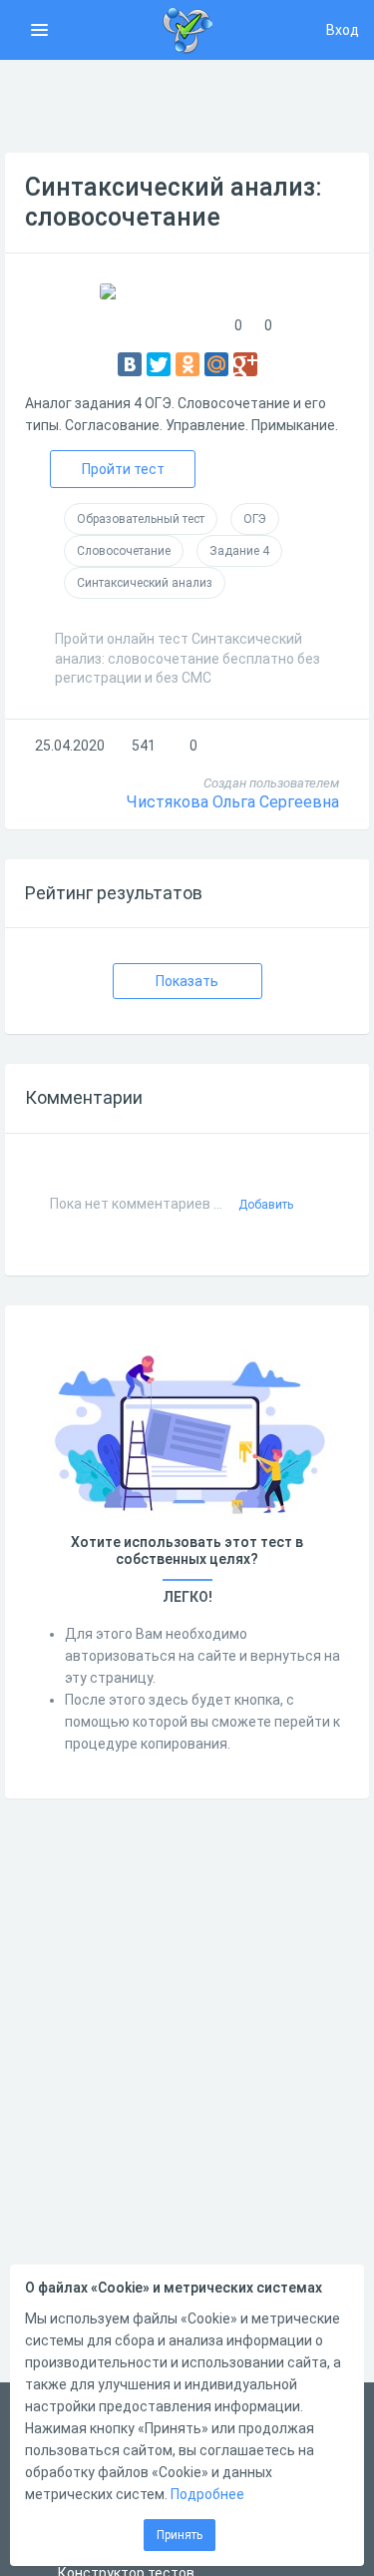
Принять (180, 2535)
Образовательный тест (141, 519)
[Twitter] (159, 364)
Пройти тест (123, 469)
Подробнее (207, 2494)
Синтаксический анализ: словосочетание (174, 202)
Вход (343, 30)
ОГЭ (255, 519)
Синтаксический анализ (145, 583)
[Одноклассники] (187, 364)
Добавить (266, 1205)
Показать (187, 981)
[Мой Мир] (216, 364)
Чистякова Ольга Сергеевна (233, 802)
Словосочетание (124, 551)
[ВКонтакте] (130, 364)
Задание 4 (239, 551)
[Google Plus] (245, 364)
